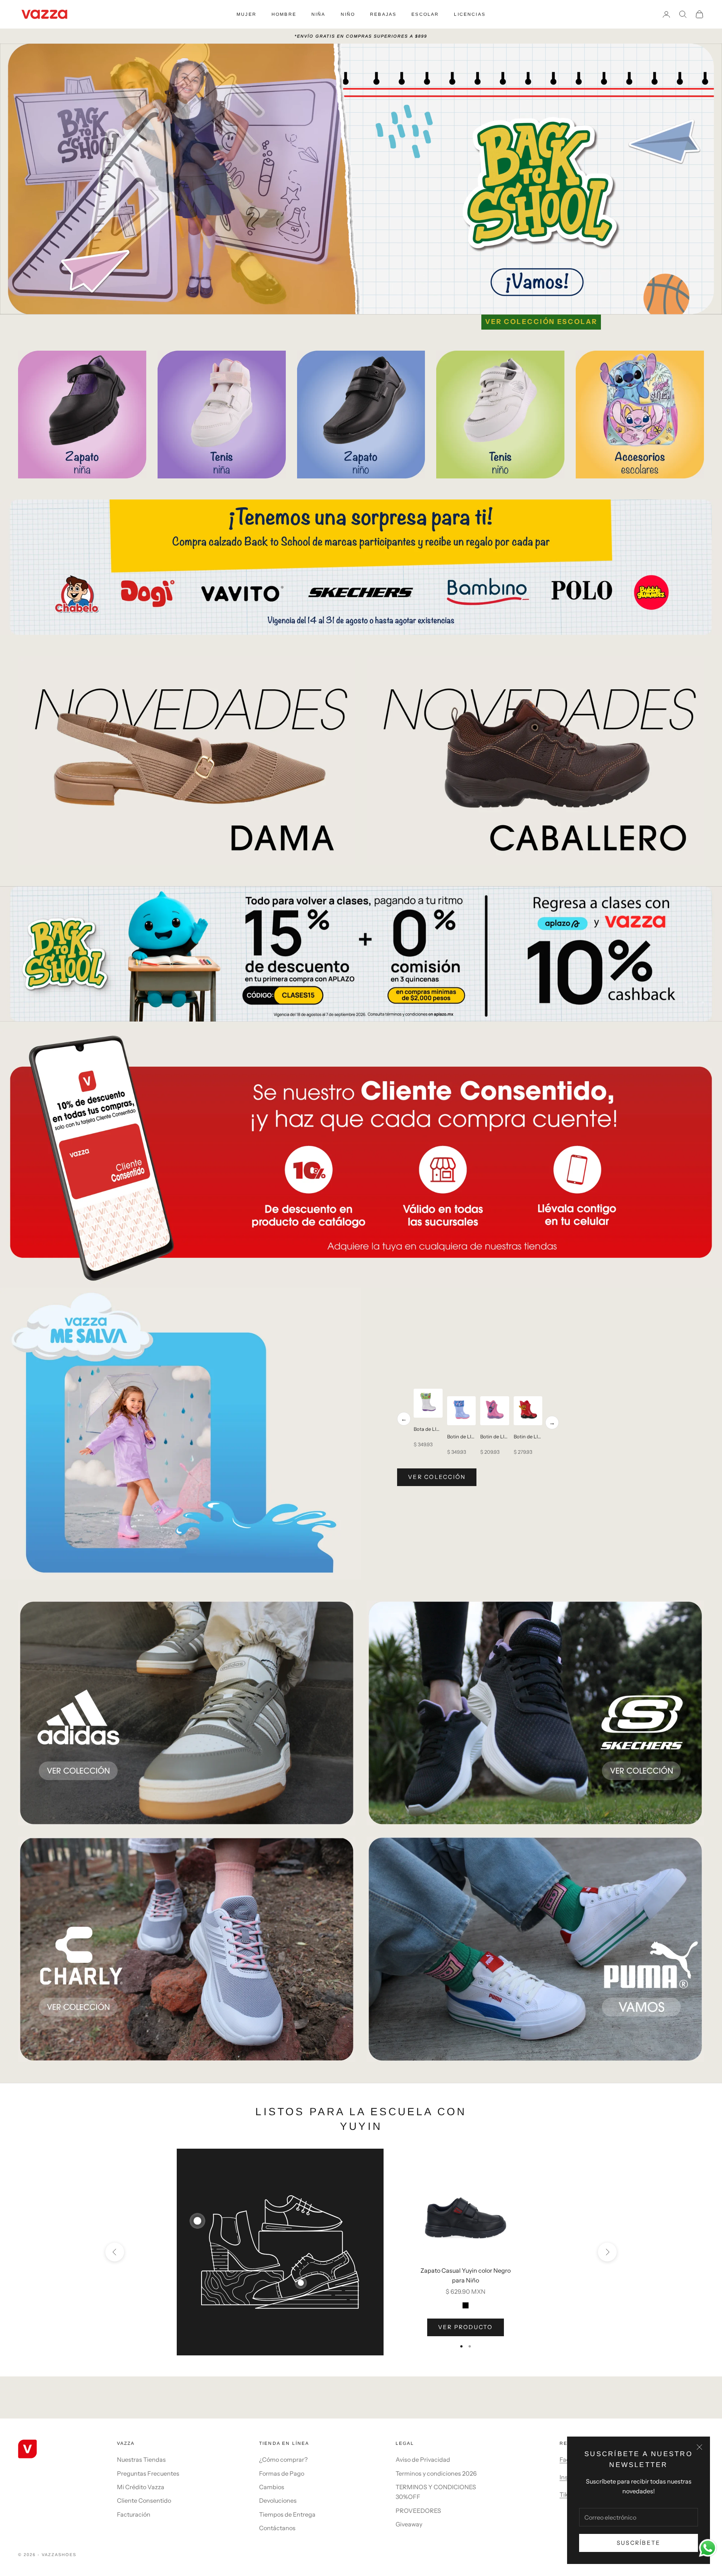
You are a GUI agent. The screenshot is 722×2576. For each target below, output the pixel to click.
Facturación (134, 2514)
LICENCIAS (469, 14)
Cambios (272, 2487)
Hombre (284, 14)
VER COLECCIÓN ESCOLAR (541, 322)
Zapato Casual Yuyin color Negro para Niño (466, 2275)
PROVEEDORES (418, 2511)
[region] (361, 954)
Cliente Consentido (144, 2500)
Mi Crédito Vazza (141, 2487)
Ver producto (466, 2327)
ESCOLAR (425, 14)
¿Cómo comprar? (283, 2459)
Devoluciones (278, 2500)
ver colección (437, 1477)
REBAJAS (383, 14)
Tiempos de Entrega (287, 2514)
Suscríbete (639, 2543)
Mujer (246, 14)
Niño (348, 14)
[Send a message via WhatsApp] (708, 2548)
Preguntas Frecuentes (148, 2473)
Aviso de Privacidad (423, 2459)
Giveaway (409, 2524)
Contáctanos (277, 2528)
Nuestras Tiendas (141, 2459)
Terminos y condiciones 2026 (436, 2473)
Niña (319, 14)
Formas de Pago (282, 2473)
